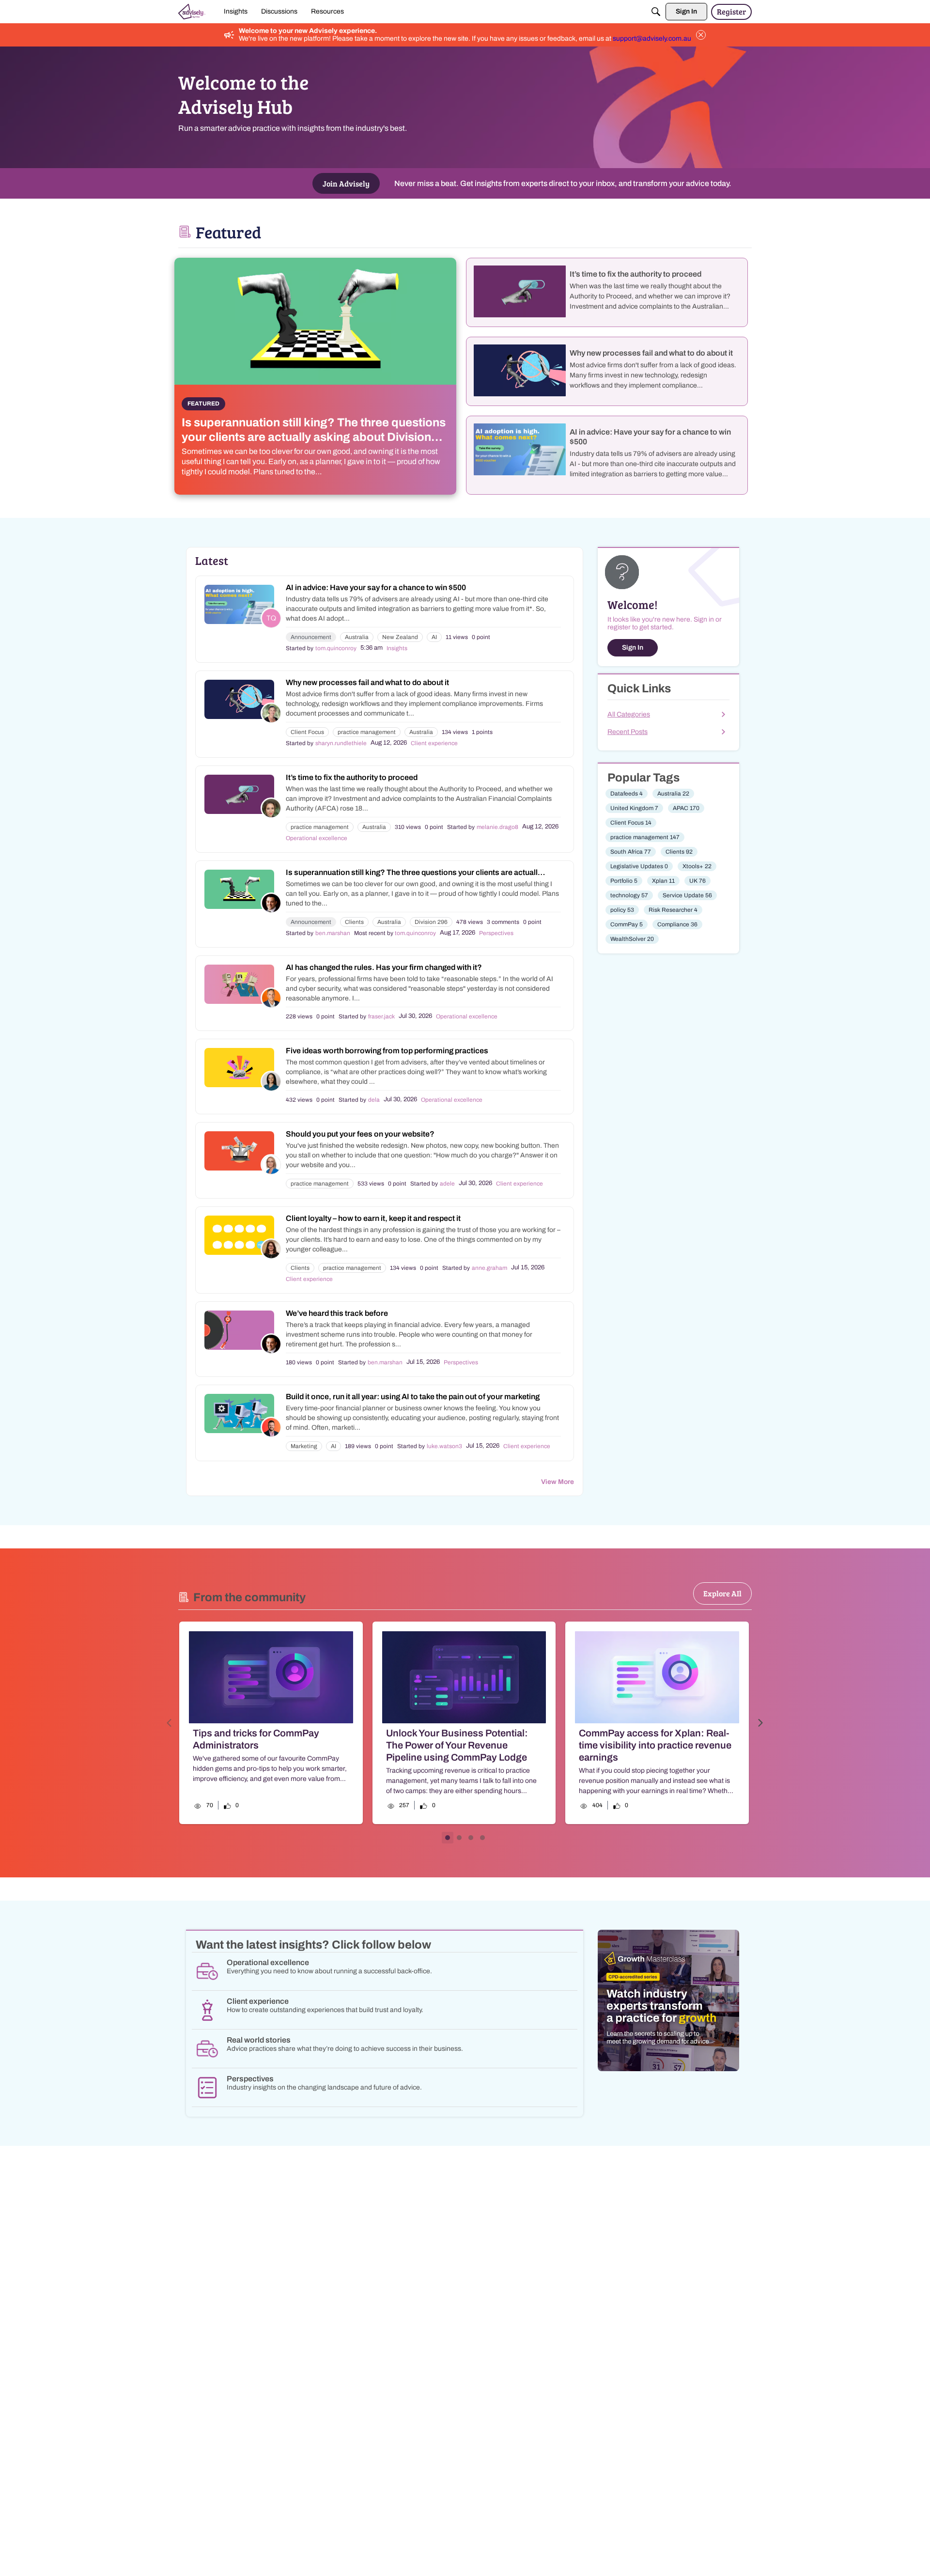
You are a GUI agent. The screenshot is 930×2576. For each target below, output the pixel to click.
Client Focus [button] (307, 732)
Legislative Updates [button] (639, 866)
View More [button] (558, 1482)
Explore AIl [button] (722, 1593)
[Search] (656, 12)
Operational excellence (317, 838)
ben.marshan (333, 933)
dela (374, 1100)
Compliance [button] (677, 924)
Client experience (434, 743)
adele (447, 1184)
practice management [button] (367, 732)
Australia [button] (357, 637)
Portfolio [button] (624, 881)
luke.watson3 (444, 1446)
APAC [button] (686, 808)
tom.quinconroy (336, 648)
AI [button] (434, 637)
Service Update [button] (687, 895)
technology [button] (629, 895)
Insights (397, 648)
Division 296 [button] (431, 922)
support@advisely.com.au (652, 39)
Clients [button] (354, 922)
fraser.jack (381, 1016)
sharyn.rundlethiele (341, 743)
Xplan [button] (663, 881)
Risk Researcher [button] (673, 910)
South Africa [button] (631, 852)
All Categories (629, 714)
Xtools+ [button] (697, 866)
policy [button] (622, 910)
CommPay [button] (627, 924)
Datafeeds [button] (627, 794)
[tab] (448, 1838)
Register (731, 11)
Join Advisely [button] (346, 183)
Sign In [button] (633, 648)
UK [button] (697, 881)
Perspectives (496, 933)
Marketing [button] (304, 1446)
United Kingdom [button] (634, 808)
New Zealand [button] (400, 637)
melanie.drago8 (497, 827)
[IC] (192, 12)
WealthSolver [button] (632, 939)
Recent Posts (628, 732)
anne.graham (489, 1268)
